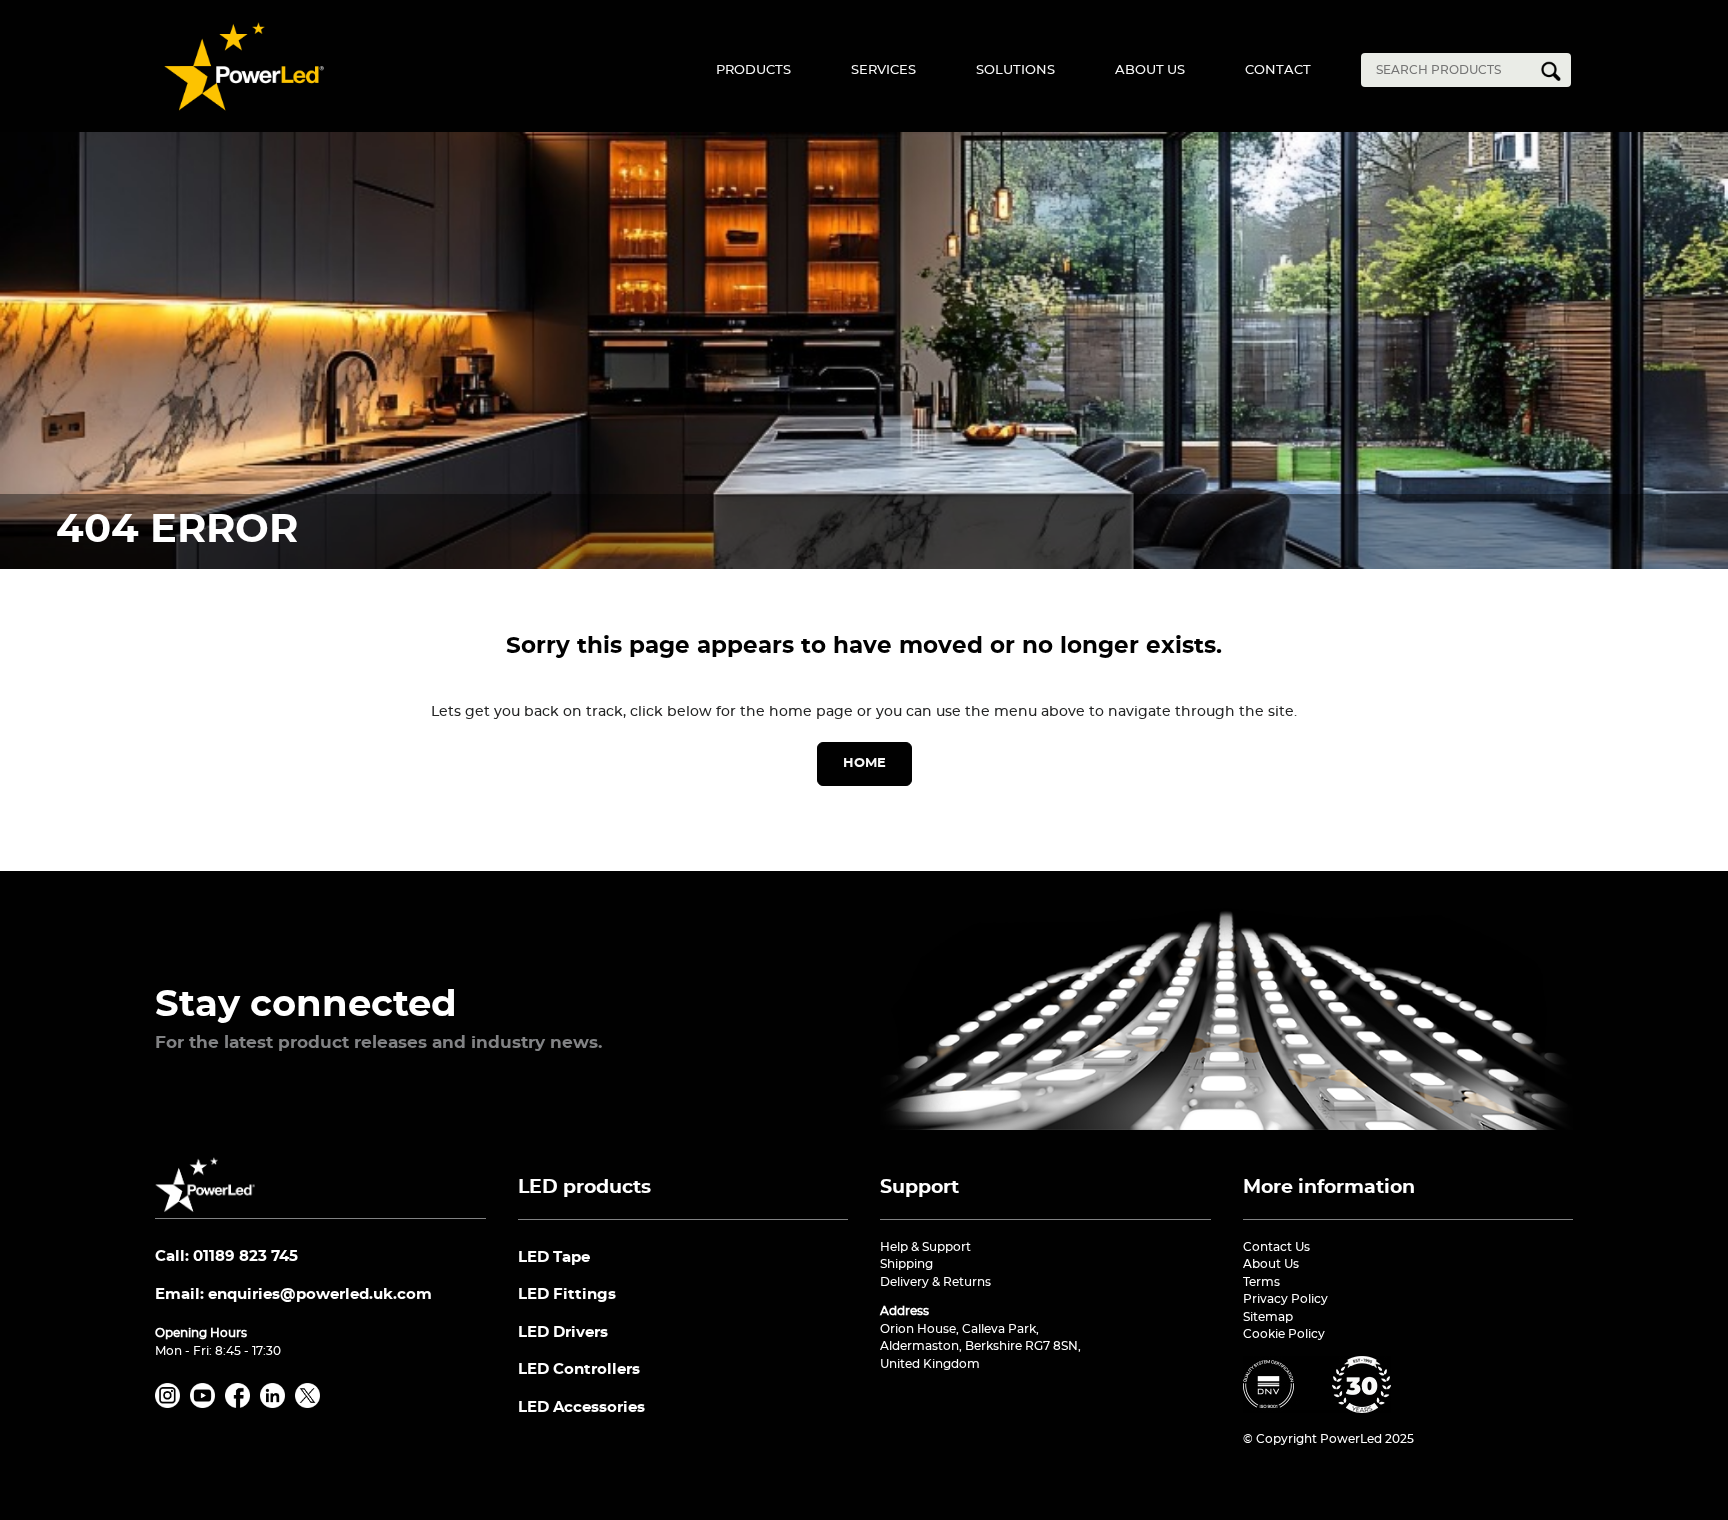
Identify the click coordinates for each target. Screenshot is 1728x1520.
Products (753, 70)
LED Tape (554, 1257)
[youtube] (206, 1404)
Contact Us (1276, 1247)
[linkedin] (276, 1404)
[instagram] (171, 1404)
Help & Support (925, 1247)
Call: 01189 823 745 (226, 1256)
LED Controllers (579, 1369)
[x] (311, 1404)
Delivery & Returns (935, 1282)
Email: (293, 1294)
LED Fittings (567, 1294)
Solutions (1015, 70)
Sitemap (1268, 1317)
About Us (1150, 70)
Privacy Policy (1285, 1299)
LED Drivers (563, 1332)
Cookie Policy (1284, 1334)
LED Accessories (581, 1407)
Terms (1261, 1282)
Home (864, 763)
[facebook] (241, 1404)
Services (883, 70)
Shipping (906, 1264)
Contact (1278, 70)
